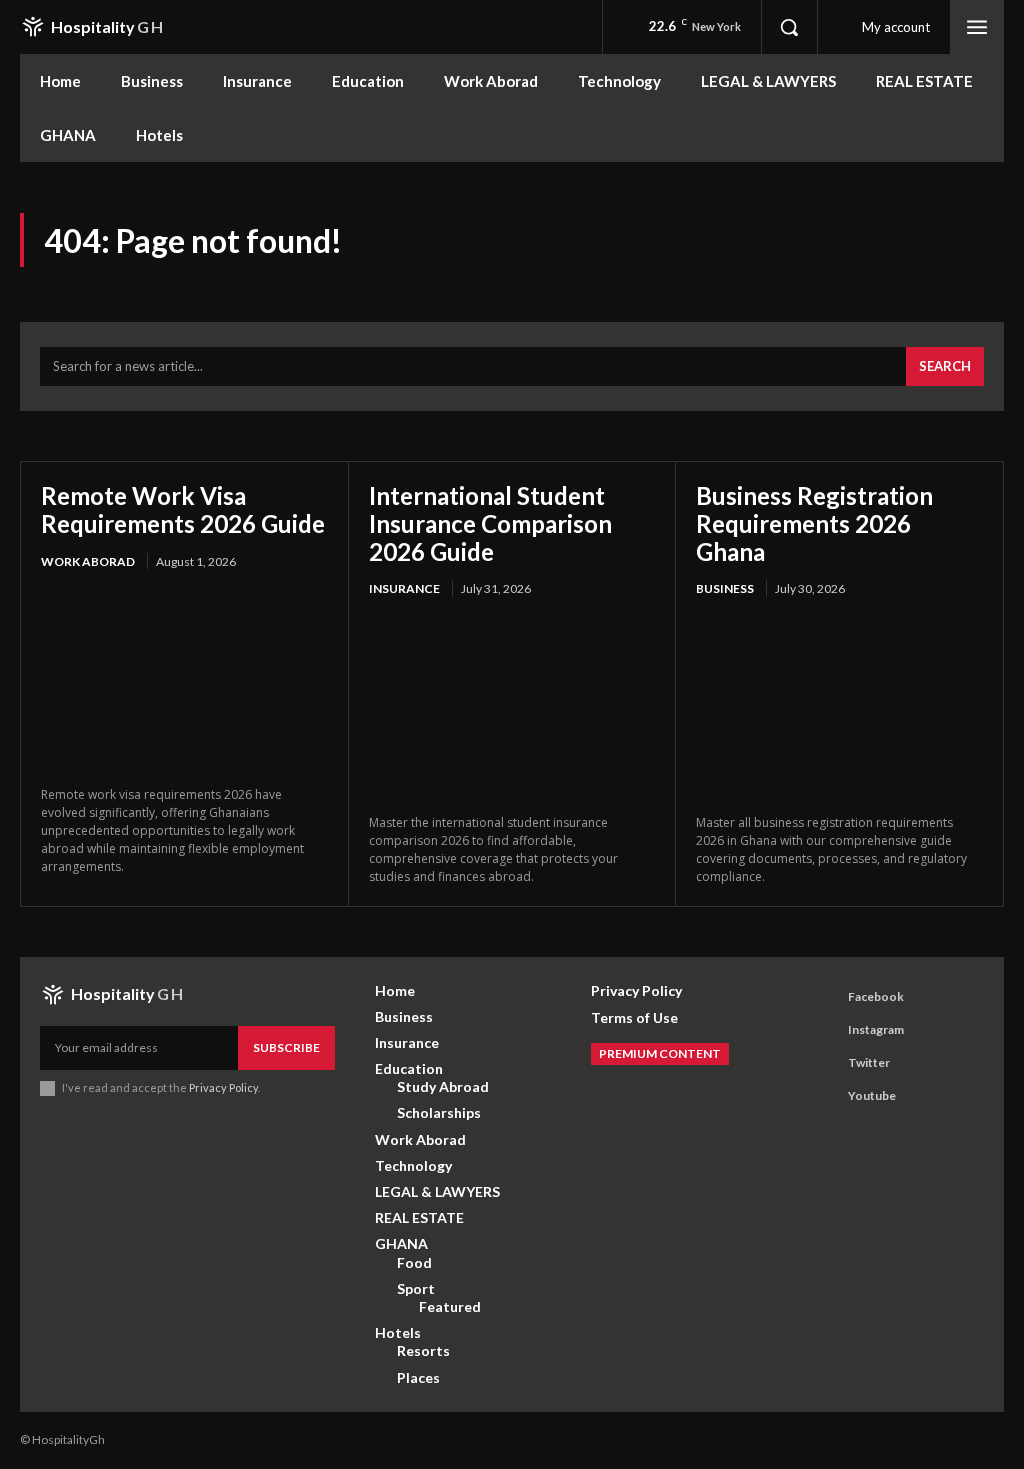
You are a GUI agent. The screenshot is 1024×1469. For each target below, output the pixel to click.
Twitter (869, 1062)
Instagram (876, 1029)
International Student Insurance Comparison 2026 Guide (490, 523)
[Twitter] (824, 1064)
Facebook (876, 996)
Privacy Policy (223, 1087)
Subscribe (286, 1047)
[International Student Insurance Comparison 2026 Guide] (512, 708)
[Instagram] (824, 1031)
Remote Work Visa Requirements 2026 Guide (183, 509)
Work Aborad (88, 561)
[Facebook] (824, 998)
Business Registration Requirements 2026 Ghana (814, 523)
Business (725, 588)
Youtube (872, 1095)
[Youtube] (824, 1097)
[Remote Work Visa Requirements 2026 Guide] (184, 680)
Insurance (404, 588)
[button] (789, 27)
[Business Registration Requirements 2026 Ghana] (839, 708)
